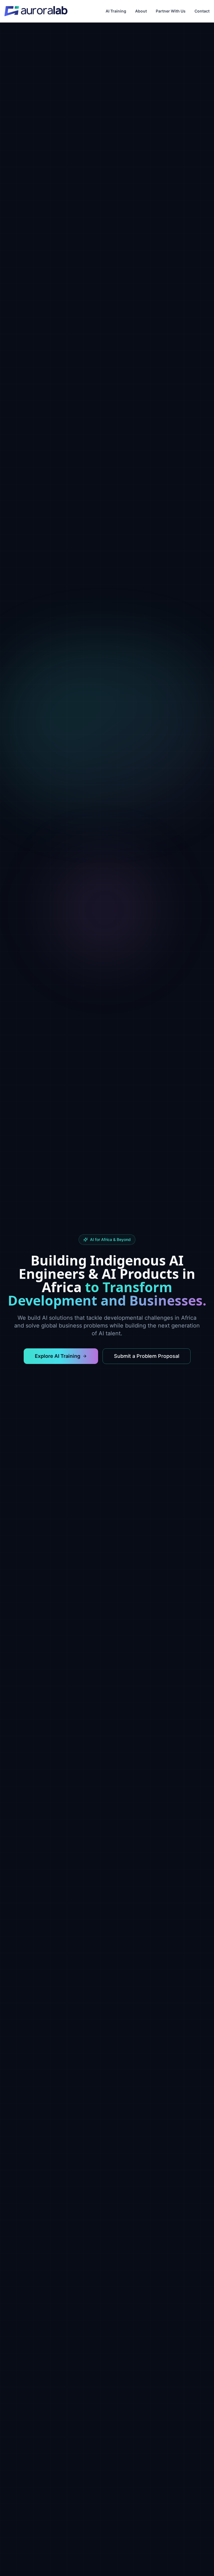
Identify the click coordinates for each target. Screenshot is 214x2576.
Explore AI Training (58, 1356)
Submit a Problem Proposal (147, 1356)
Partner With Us (171, 11)
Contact (202, 11)
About (141, 11)
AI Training (116, 11)
